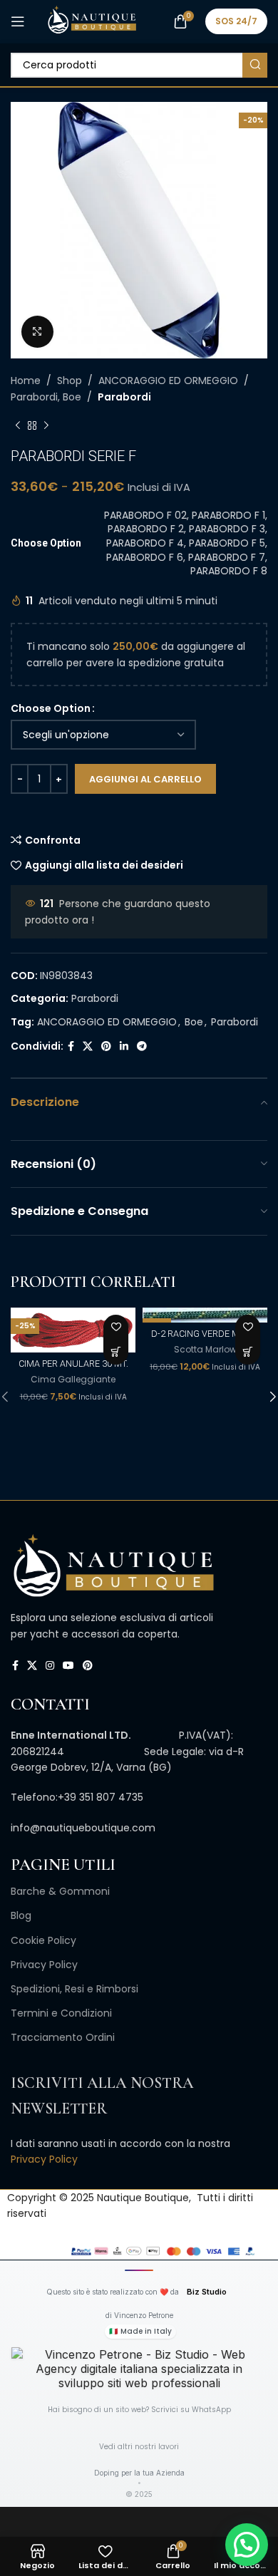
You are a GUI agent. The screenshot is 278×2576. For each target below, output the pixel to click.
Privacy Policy (44, 1965)
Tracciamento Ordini (63, 2037)
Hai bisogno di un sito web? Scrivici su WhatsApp (139, 2410)
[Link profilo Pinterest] (106, 1046)
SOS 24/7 (236, 21)
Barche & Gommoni (60, 1891)
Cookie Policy (43, 1940)
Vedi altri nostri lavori (139, 2447)
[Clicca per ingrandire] (37, 332)
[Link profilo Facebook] (71, 1046)
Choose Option (51, 708)
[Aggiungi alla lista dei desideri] (116, 1327)
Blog (21, 1915)
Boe (194, 1022)
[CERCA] (255, 65)
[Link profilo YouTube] (68, 1666)
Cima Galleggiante (73, 1380)
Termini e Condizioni (61, 2013)
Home (26, 381)
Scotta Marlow (205, 1350)
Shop (69, 381)
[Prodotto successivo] (46, 426)
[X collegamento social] (88, 1046)
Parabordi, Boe (46, 397)
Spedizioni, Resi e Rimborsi (74, 1989)
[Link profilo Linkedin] (124, 1046)
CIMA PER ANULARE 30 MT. (73, 1364)
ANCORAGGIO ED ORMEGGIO (168, 381)
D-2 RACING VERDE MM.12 (205, 1334)
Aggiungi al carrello (145, 779)
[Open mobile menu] (18, 21)
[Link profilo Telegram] (142, 1046)
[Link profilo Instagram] (50, 1666)
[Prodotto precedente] (18, 426)
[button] (116, 1352)
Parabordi (124, 397)
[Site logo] (92, 21)
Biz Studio (207, 2292)
